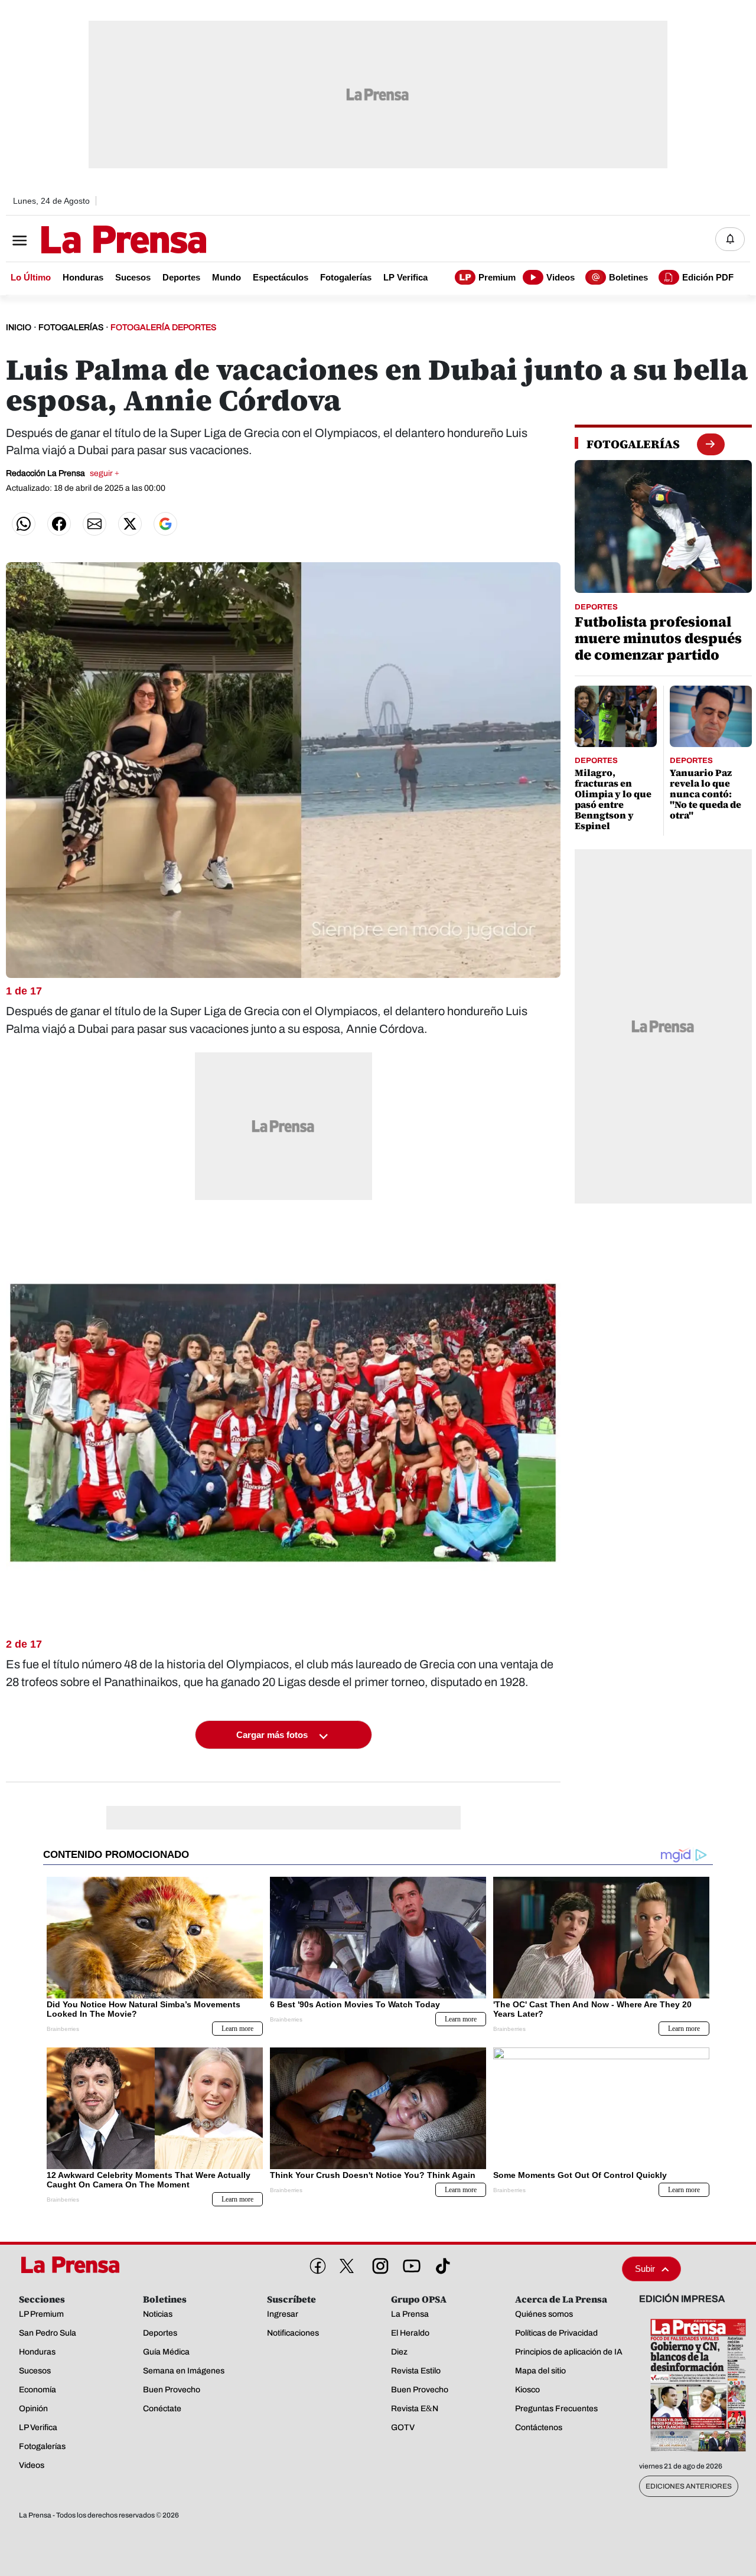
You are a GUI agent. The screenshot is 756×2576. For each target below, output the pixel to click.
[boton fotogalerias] (710, 444)
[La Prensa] (73, 2265)
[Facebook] (315, 2264)
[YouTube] (409, 2264)
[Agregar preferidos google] (165, 524)
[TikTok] (441, 2264)
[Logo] (94, 240)
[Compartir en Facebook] (59, 524)
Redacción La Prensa (63, 473)
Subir (645, 2269)
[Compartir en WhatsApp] (24, 524)
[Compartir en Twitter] (130, 524)
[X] (347, 2266)
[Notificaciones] (730, 239)
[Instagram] (378, 2264)
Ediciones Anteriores (689, 2486)
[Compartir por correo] (94, 524)
